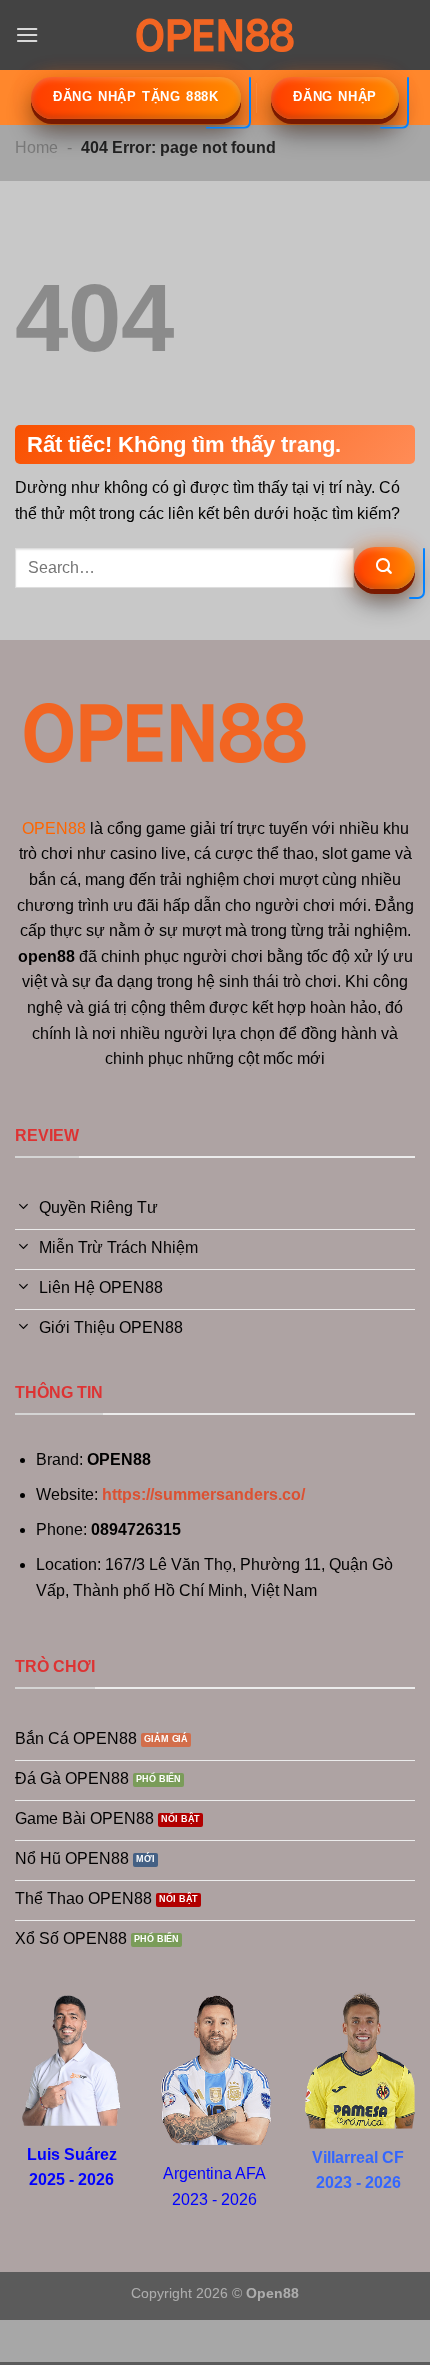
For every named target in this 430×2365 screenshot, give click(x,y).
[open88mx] (215, 35)
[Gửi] (384, 568)
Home (36, 147)
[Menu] (27, 34)
